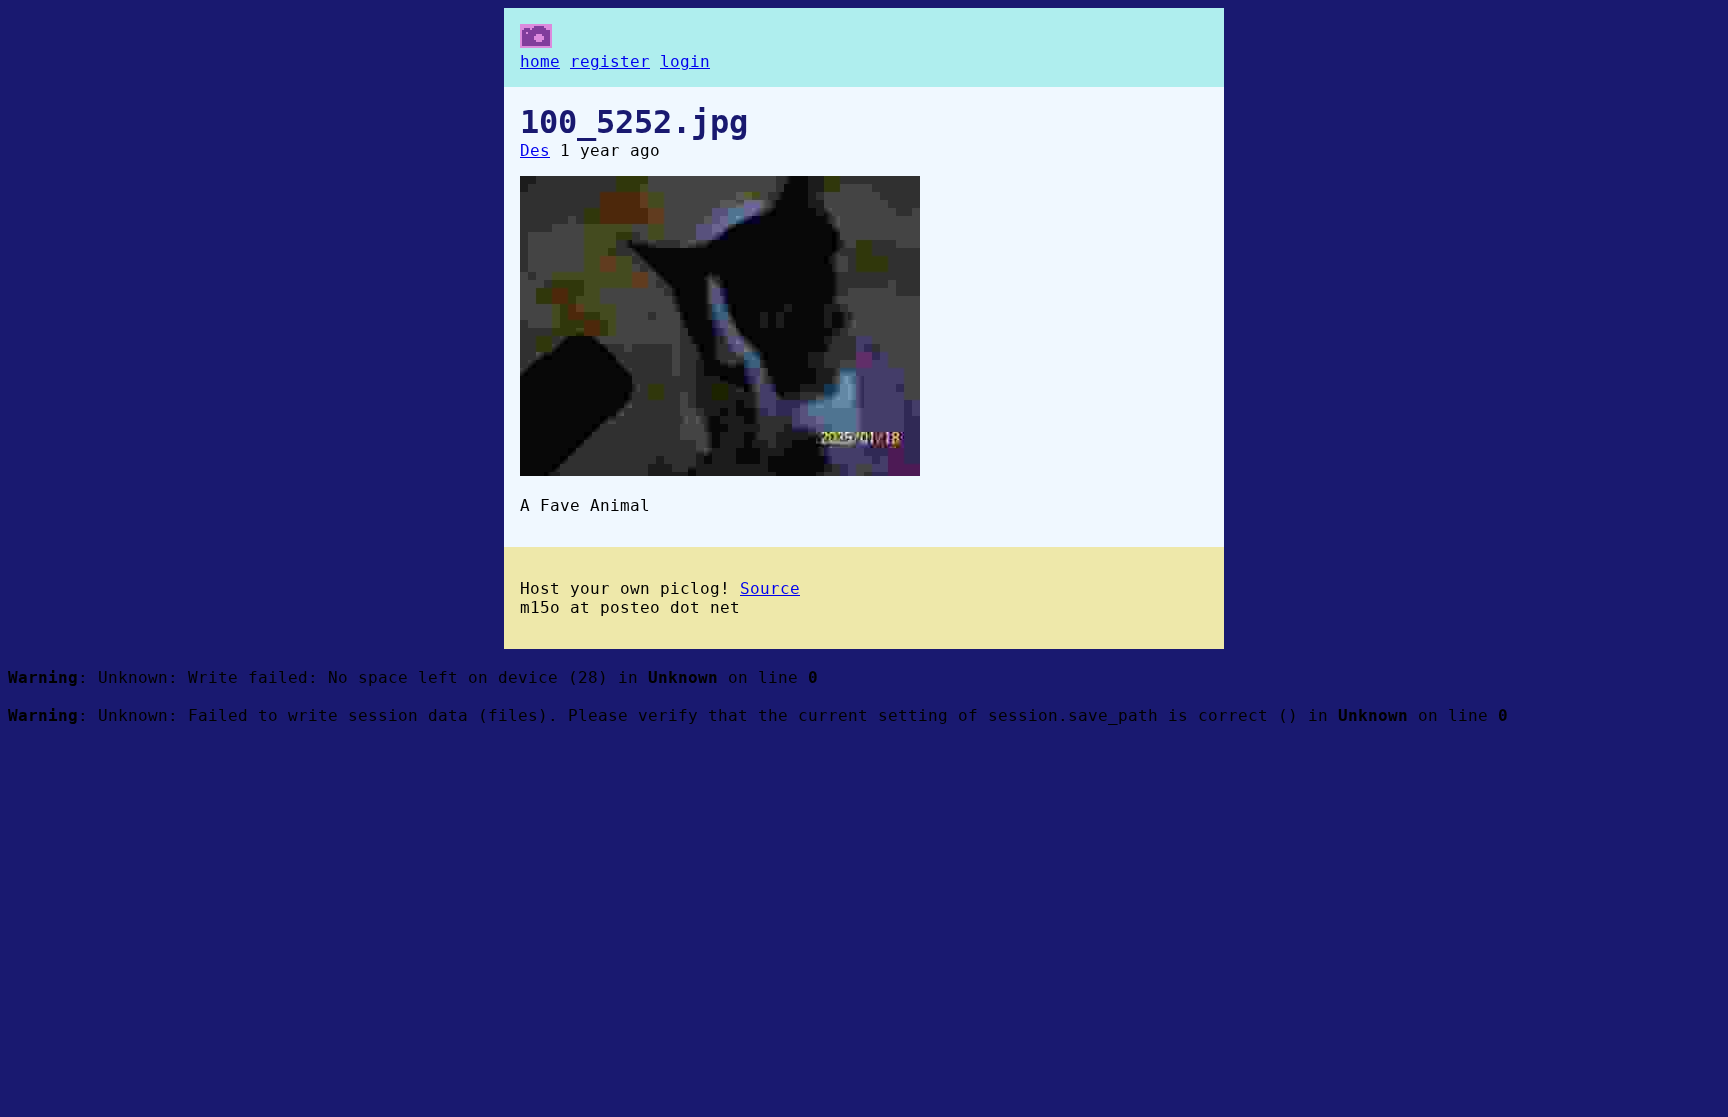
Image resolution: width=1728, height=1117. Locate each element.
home (540, 61)
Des (535, 150)
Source (770, 588)
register (610, 61)
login (685, 61)
